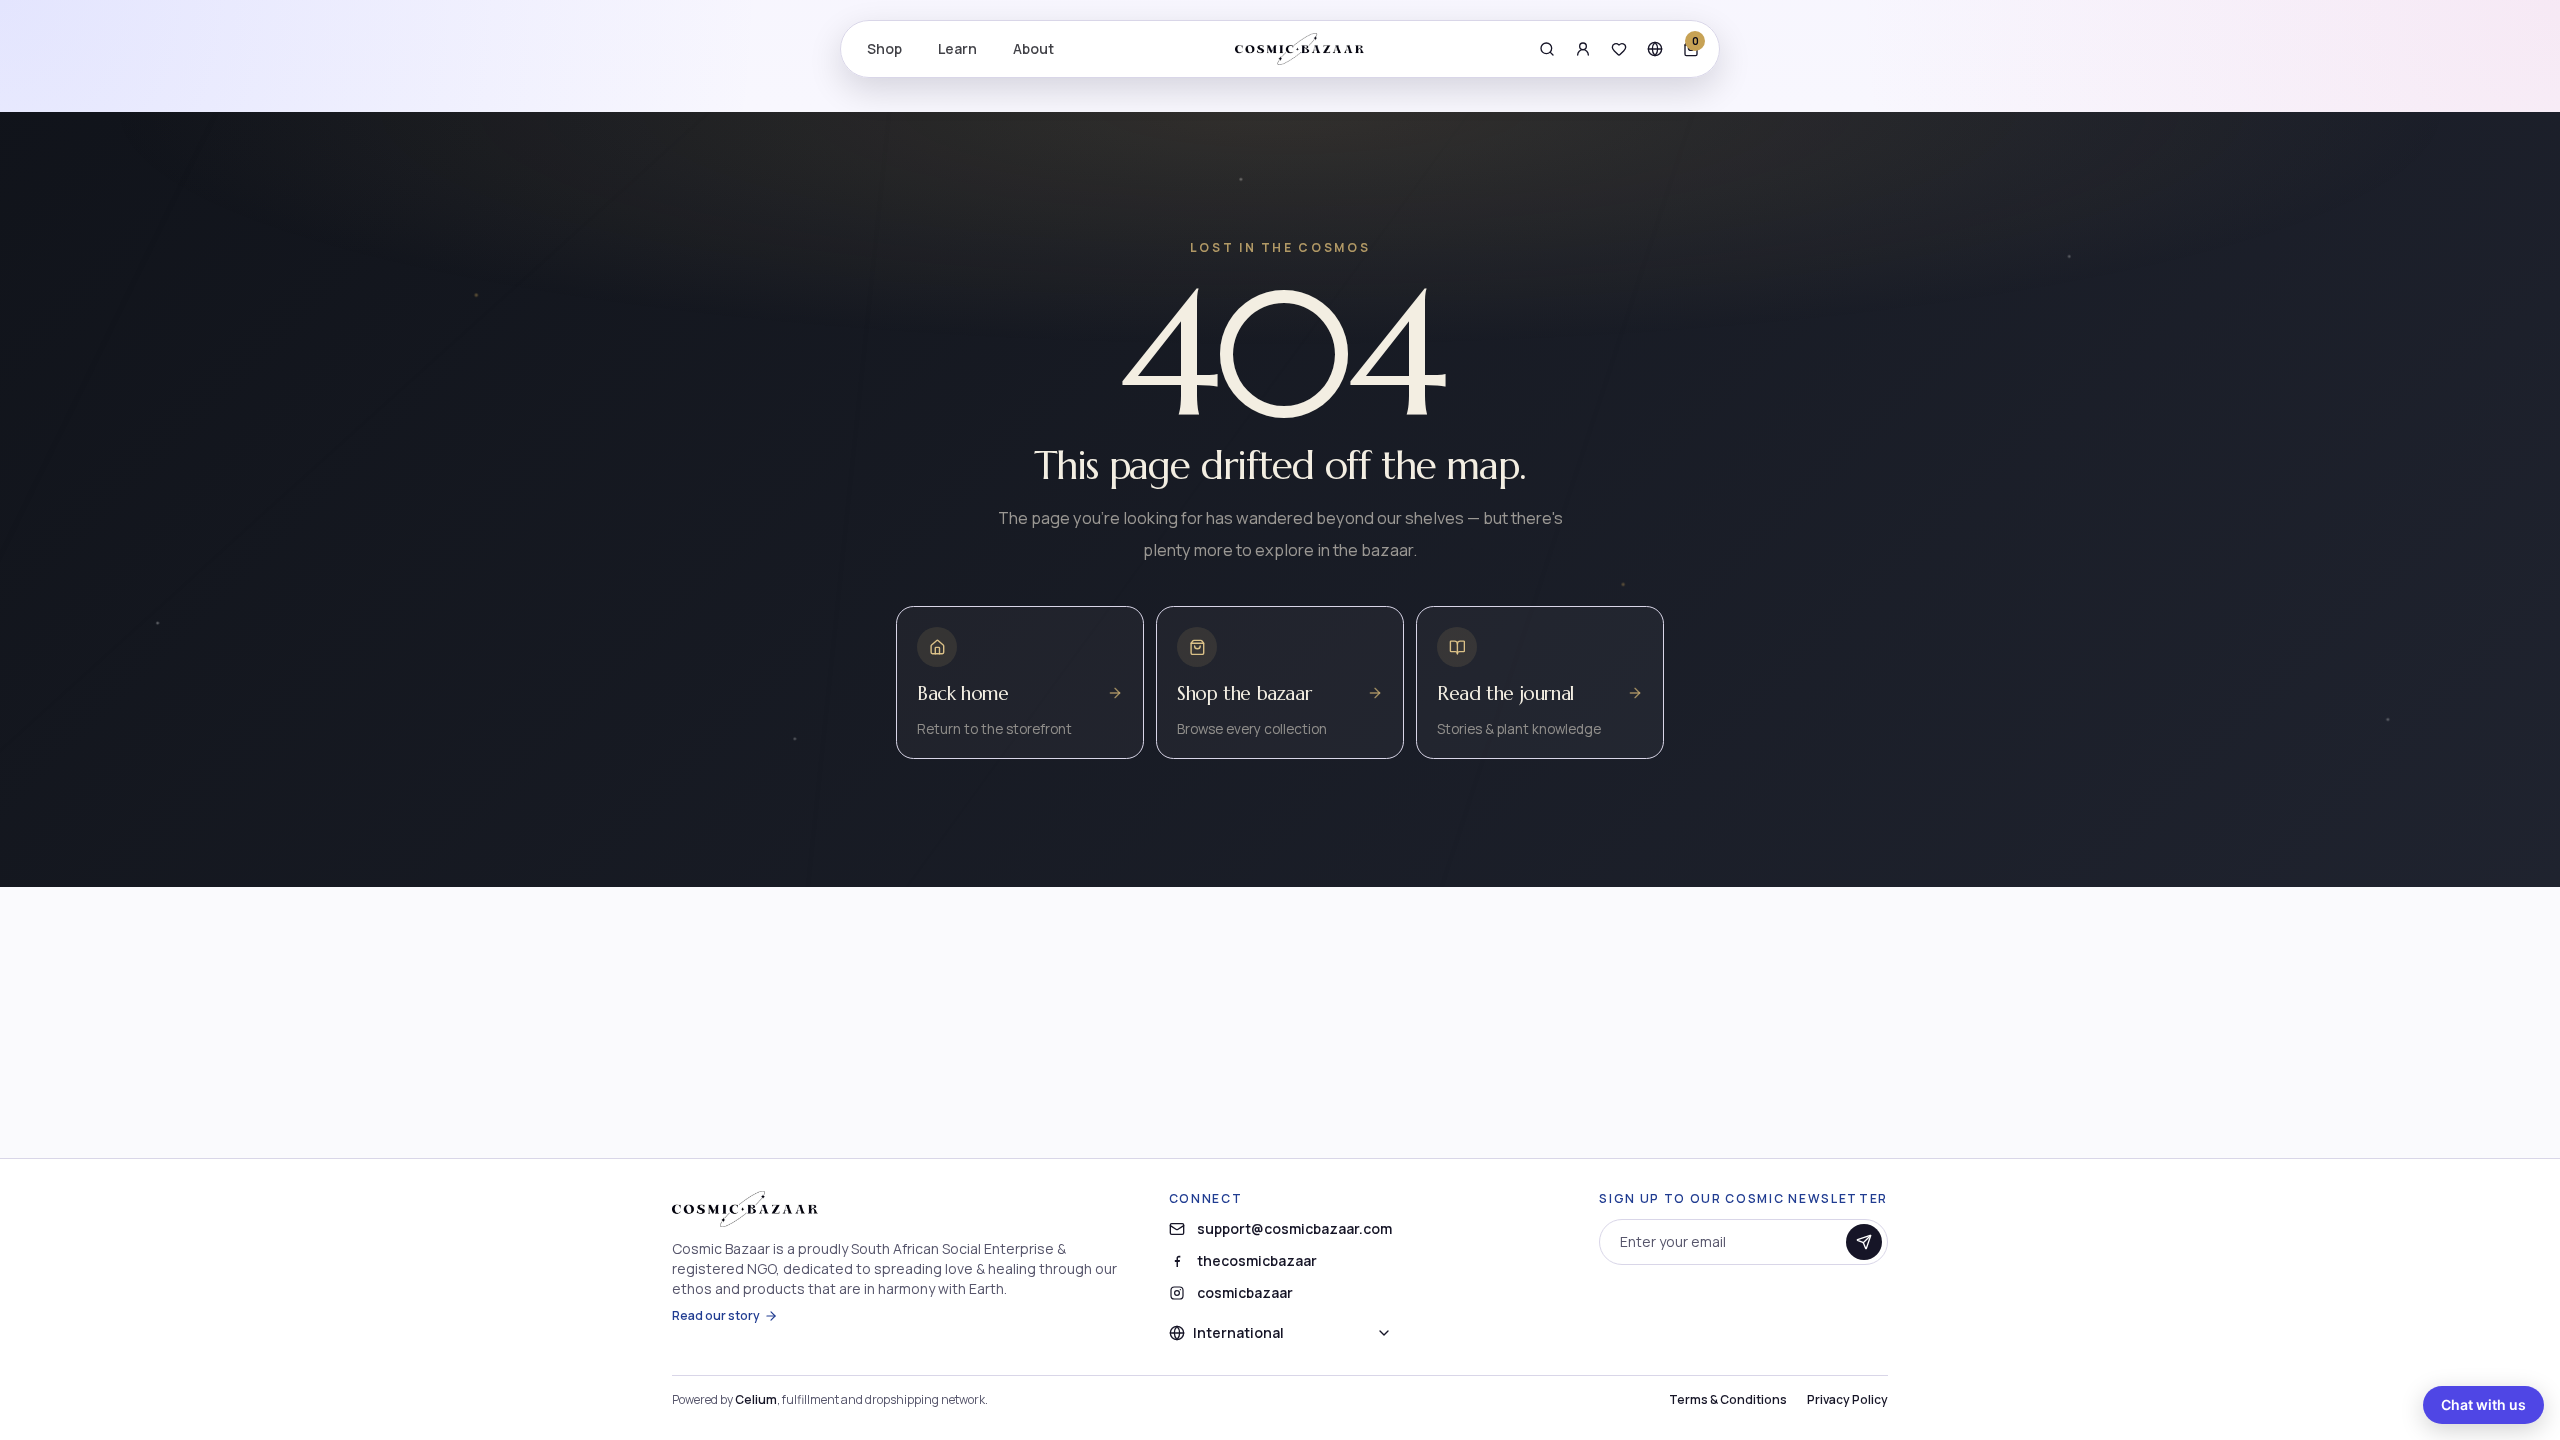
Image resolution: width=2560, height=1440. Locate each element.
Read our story (716, 1316)
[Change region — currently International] (1655, 49)
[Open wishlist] (1619, 49)
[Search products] (1547, 49)
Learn (957, 48)
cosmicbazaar (1245, 1292)
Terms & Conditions (1728, 1400)
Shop (884, 48)
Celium (756, 1399)
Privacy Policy (1847, 1400)
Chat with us (2483, 1404)
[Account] (1583, 49)
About (1033, 48)
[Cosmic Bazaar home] (1299, 49)
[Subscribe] (1864, 1242)
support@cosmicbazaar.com (1294, 1228)
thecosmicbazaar (1257, 1260)
